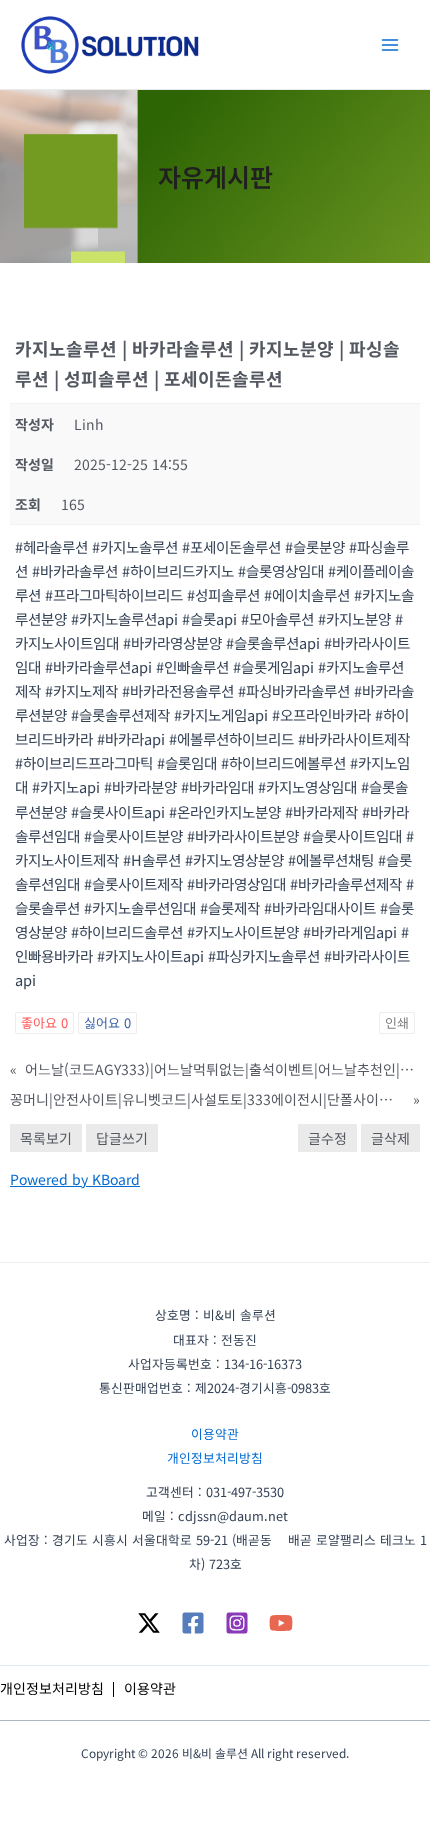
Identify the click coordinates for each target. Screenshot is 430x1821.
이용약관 (215, 1433)
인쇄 (397, 1022)
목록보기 (46, 1138)
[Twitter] (149, 1623)
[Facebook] (193, 1623)
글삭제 (390, 1138)
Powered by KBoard (75, 1179)
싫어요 (107, 1022)
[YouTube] (281, 1623)
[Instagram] (237, 1623)
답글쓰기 (122, 1138)
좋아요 (44, 1022)
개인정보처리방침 (215, 1457)
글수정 (327, 1138)
